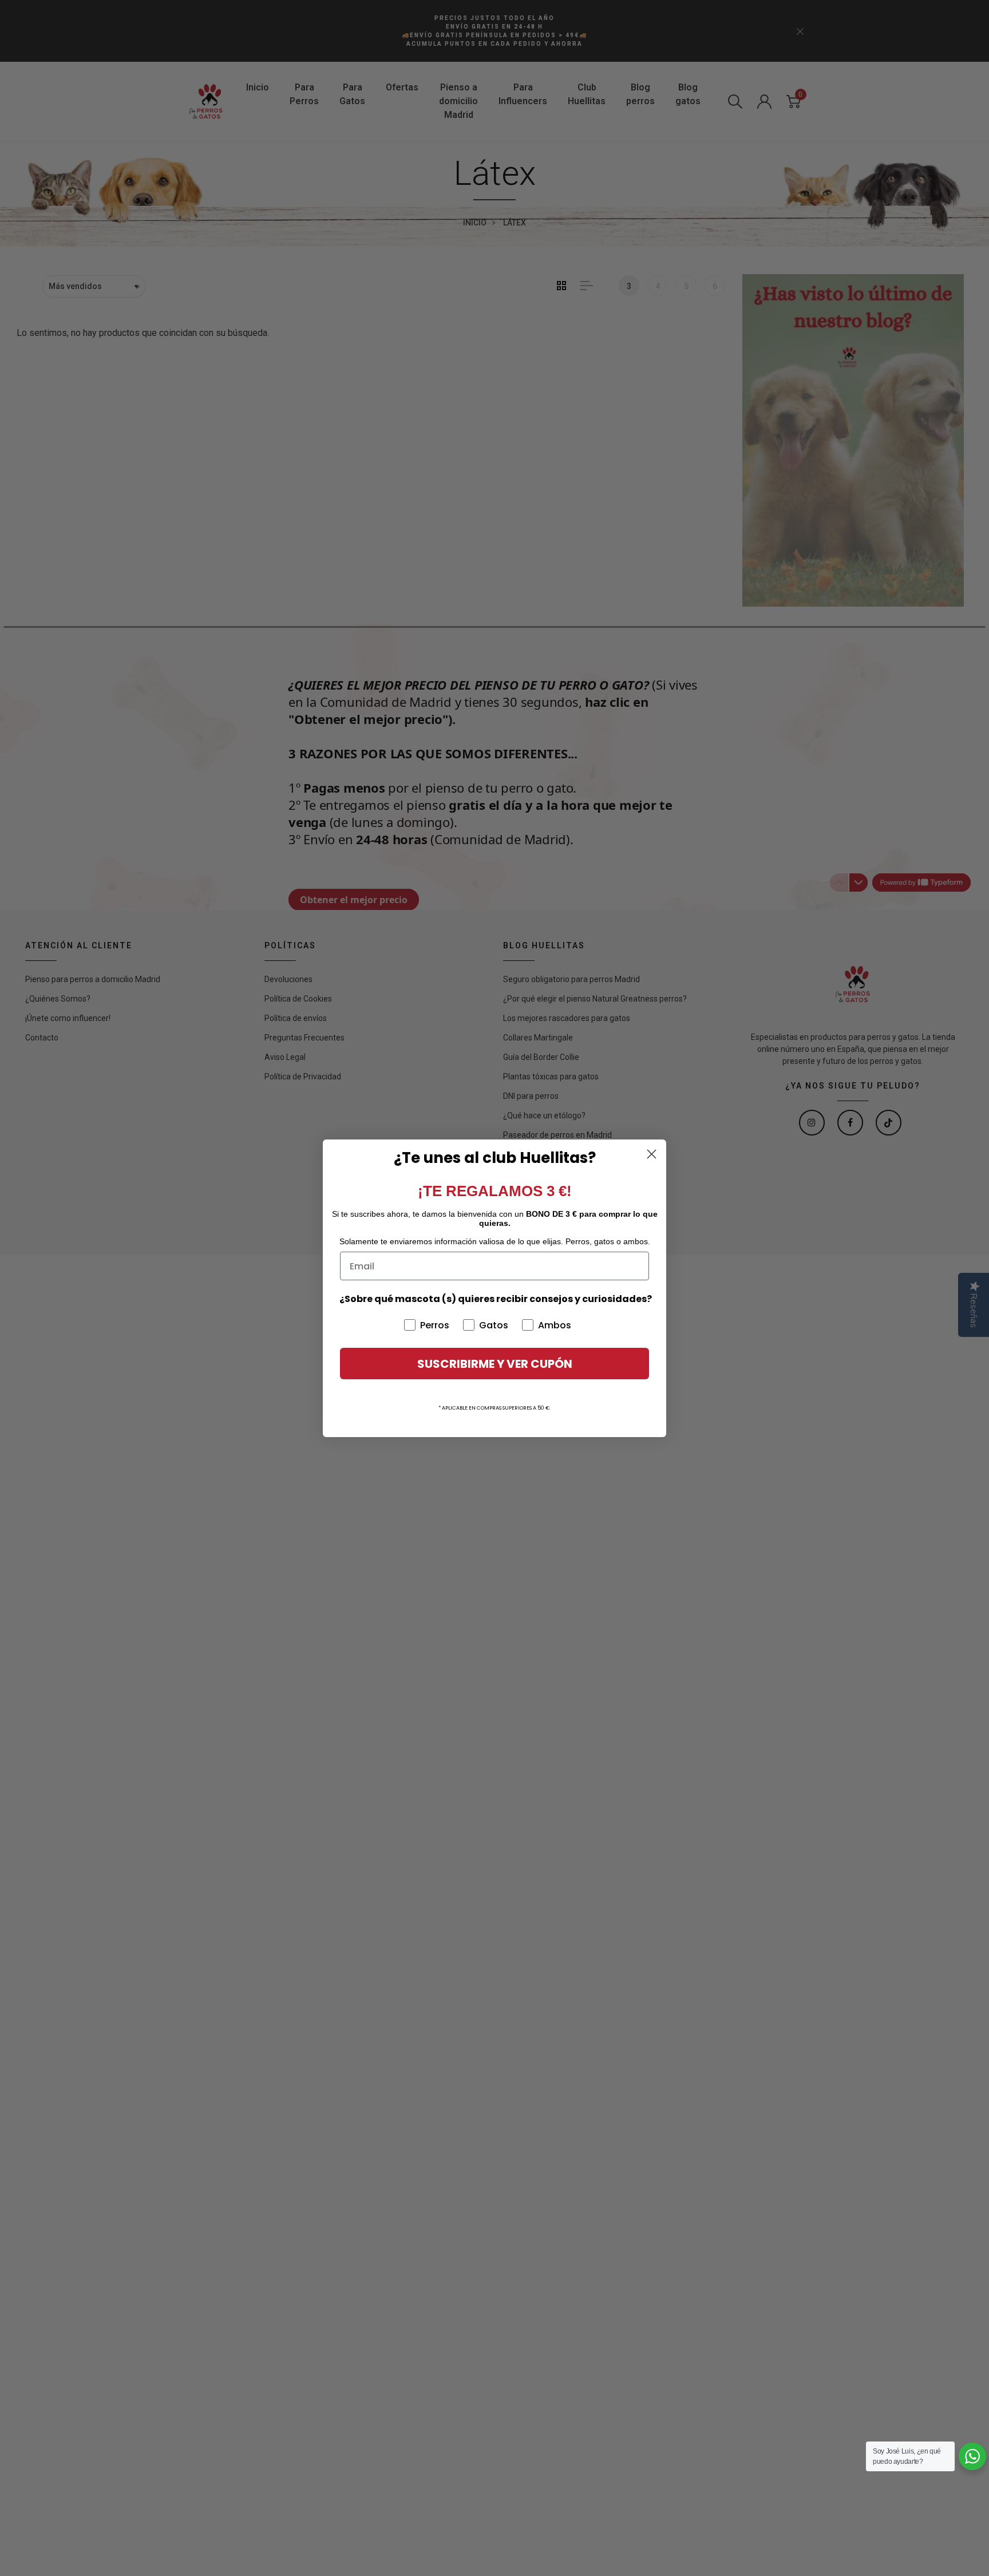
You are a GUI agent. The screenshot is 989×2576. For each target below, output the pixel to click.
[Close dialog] (652, 1154)
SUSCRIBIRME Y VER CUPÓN (495, 1364)
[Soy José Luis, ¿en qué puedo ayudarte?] (972, 2456)
